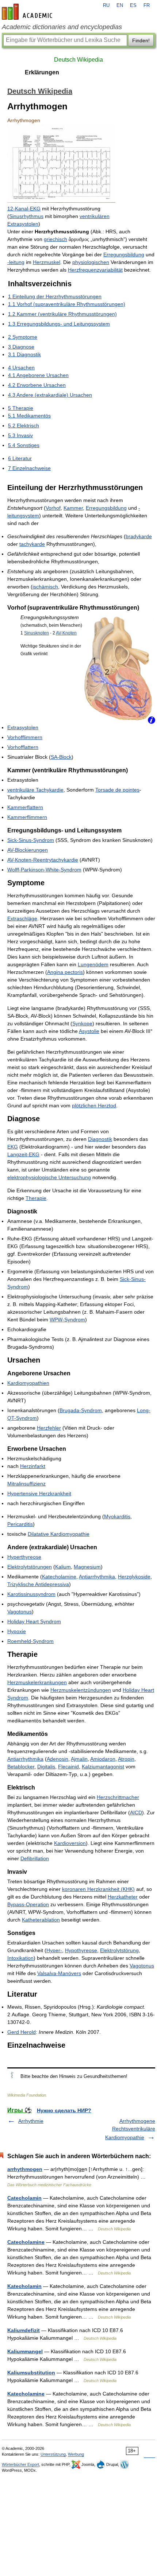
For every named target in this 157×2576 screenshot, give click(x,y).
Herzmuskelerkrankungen (37, 1682)
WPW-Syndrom (67, 1320)
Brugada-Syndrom (81, 1410)
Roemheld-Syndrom (30, 1641)
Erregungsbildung (124, 255)
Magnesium (87, 1567)
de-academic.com (28, 12)
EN (120, 5)
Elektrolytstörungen (30, 1567)
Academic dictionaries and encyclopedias (62, 27)
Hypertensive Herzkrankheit (39, 1493)
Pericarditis (20, 1524)
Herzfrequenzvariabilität (95, 270)
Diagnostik (100, 1139)
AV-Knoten (66, 633)
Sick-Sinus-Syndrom (31, 840)
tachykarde (32, 544)
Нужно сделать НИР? (64, 2110)
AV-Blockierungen (28, 850)
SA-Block (61, 757)
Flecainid (68, 1767)
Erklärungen (42, 72)
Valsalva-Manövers (59, 1973)
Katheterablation (41, 1920)
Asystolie (89, 1031)
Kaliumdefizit (24, 2330)
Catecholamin (24, 2198)
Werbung (76, 2454)
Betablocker (21, 1767)
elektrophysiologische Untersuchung (49, 1177)
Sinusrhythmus (26, 216)
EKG (13, 1147)
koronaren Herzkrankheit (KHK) (98, 1889)
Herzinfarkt (33, 1466)
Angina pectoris (65, 972)
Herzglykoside (134, 1577)
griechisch (55, 239)
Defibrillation (35, 1858)
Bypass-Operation (28, 1904)
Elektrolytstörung (119, 1950)
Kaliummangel (25, 2351)
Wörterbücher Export (20, 2464)
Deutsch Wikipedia (78, 60)
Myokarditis (117, 1516)
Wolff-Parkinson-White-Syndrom (44, 870)
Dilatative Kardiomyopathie (59, 1534)
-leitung (16, 262)
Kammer (73, 508)
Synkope (82, 1023)
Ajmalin (79, 1759)
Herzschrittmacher (118, 1797)
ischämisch (45, 587)
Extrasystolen (23, 727)
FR (147, 5)
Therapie (36, 1198)
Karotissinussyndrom (31, 1594)
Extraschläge (22, 918)
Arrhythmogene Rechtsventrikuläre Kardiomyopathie (130, 2129)
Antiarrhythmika (97, 1577)
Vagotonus (20, 1612)
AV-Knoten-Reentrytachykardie (43, 860)
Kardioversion (70, 1843)
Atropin (126, 1759)
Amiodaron (103, 1759)
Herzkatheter (123, 1897)
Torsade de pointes (117, 790)
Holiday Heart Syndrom (34, 1621)
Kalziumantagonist (103, 1767)
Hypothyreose (81, 1950)
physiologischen (91, 262)
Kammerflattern (25, 807)
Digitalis (46, 1767)
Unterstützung (53, 2454)
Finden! (141, 40)
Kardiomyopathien (28, 1383)
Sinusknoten (37, 633)
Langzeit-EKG (23, 1154)
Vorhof (53, 508)
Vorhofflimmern (25, 737)
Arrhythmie (31, 2121)
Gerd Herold (22, 2032)
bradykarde (139, 536)
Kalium (63, 1567)
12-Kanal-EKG (24, 209)
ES (133, 5)
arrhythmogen (25, 2169)
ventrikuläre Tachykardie (35, 790)
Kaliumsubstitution (31, 2373)
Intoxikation (20, 1958)
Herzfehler (49, 1428)
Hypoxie (17, 1631)
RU (106, 5)
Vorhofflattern (23, 747)
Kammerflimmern (27, 817)
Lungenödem (93, 964)
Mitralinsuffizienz (26, 1484)
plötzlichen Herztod (94, 1106)
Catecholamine (26, 2242)
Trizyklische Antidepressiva (38, 1584)
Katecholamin (24, 2286)
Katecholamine (59, 1577)
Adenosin (58, 1759)
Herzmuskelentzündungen (81, 1690)
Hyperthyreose (24, 1557)
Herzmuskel (47, 262)
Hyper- (54, 1950)
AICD (136, 1812)
